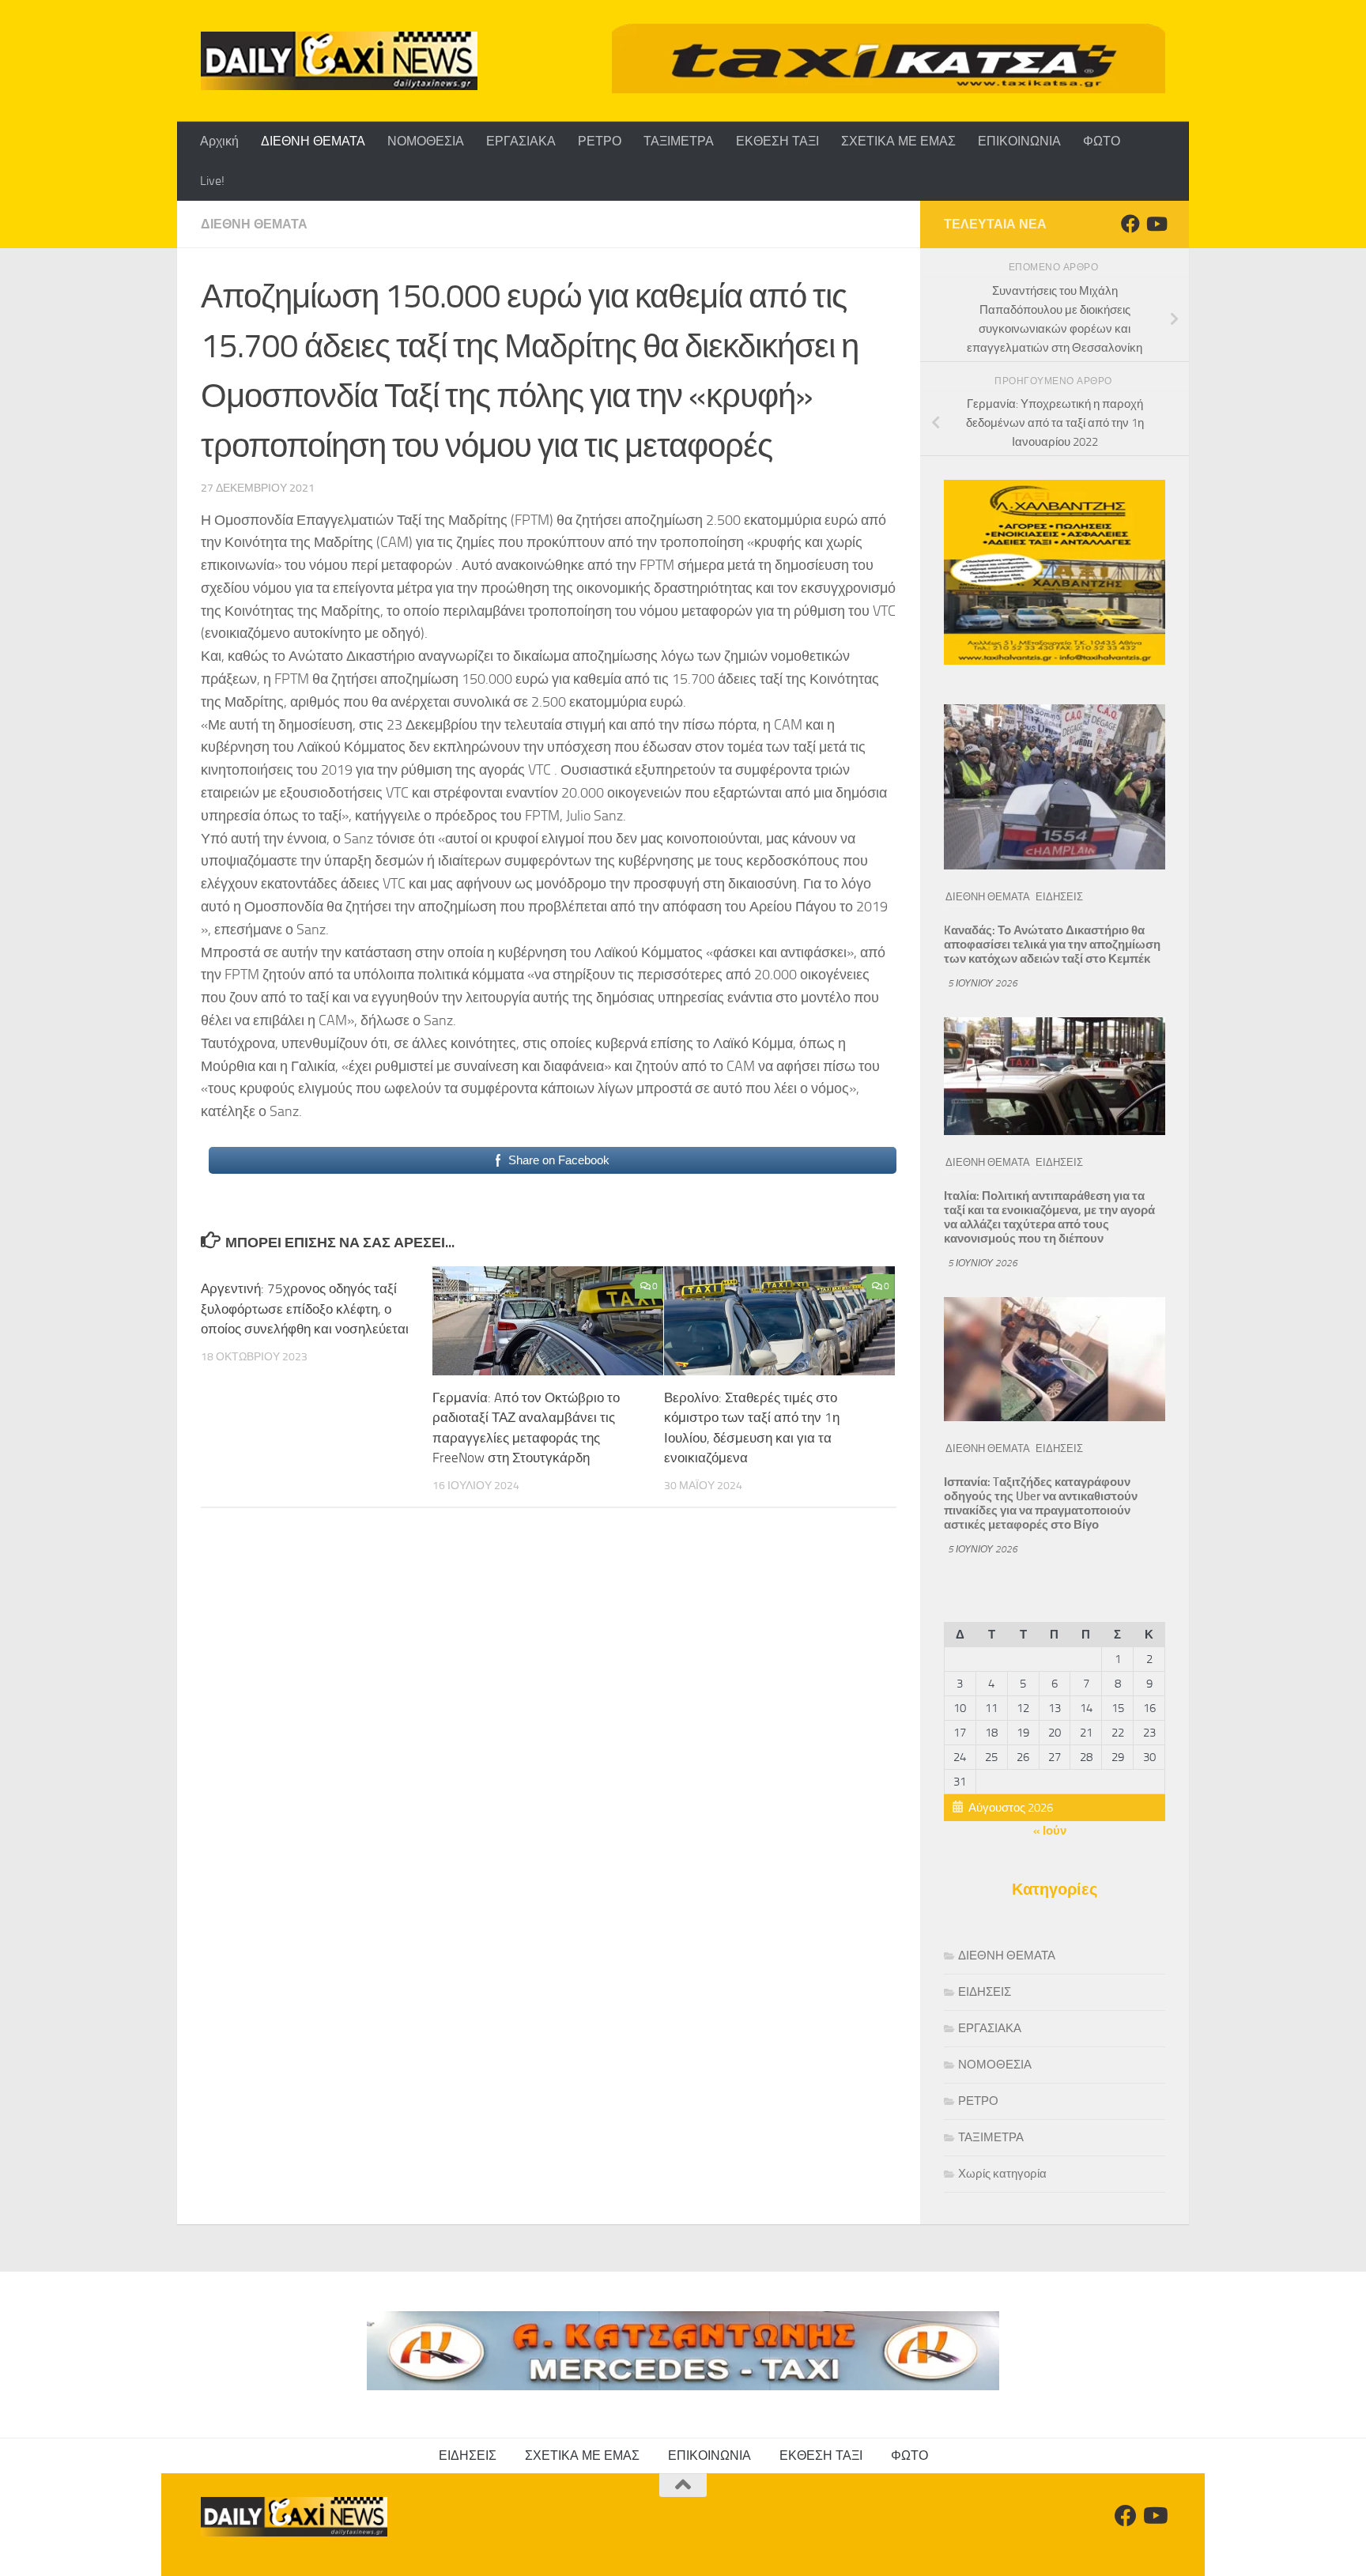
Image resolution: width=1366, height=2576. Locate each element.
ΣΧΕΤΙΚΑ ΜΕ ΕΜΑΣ (898, 141)
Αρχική (219, 141)
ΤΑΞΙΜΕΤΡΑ (679, 141)
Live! (212, 181)
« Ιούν (1050, 1831)
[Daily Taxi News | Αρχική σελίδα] (339, 61)
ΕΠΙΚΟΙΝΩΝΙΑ (1019, 141)
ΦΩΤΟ (1102, 141)
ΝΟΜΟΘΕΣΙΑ (426, 141)
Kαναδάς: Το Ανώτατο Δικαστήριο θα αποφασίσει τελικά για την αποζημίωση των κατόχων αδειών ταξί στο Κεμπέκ (1052, 945)
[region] (889, 58)
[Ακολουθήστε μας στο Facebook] (1130, 224)
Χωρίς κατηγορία (1002, 2174)
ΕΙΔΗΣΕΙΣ (1059, 897)
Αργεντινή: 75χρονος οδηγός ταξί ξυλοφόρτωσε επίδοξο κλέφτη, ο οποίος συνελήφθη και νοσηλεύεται (305, 1309)
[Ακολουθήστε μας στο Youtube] (1156, 224)
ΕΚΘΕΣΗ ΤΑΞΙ (777, 141)
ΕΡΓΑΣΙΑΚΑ (521, 141)
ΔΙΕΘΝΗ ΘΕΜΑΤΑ (313, 141)
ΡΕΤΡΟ (600, 141)
